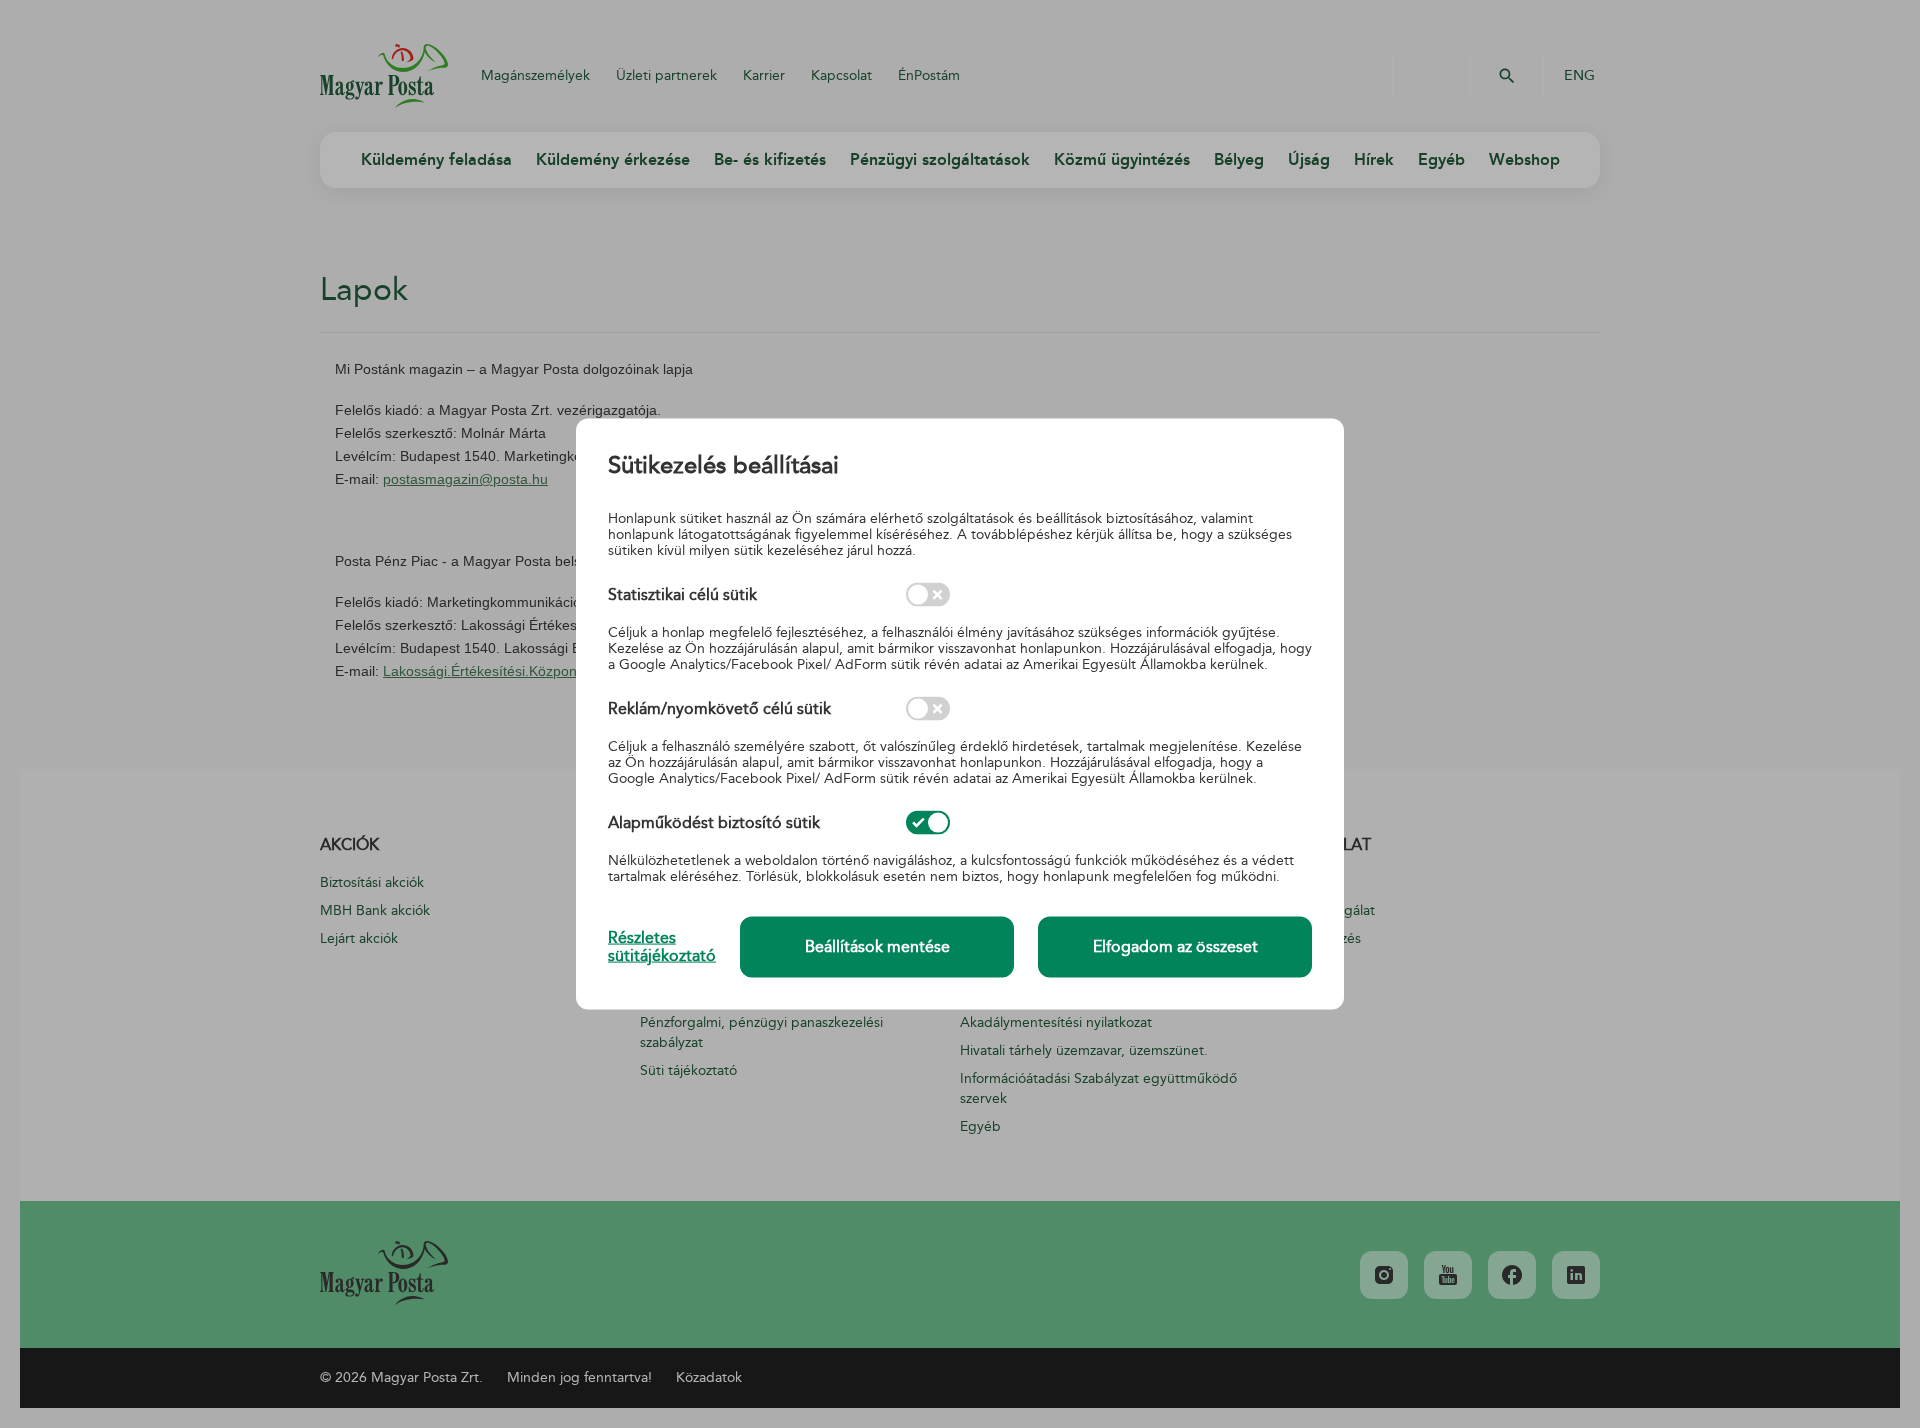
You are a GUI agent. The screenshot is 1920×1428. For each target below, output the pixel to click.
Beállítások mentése (877, 947)
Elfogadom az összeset (1175, 947)
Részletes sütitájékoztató (662, 947)
